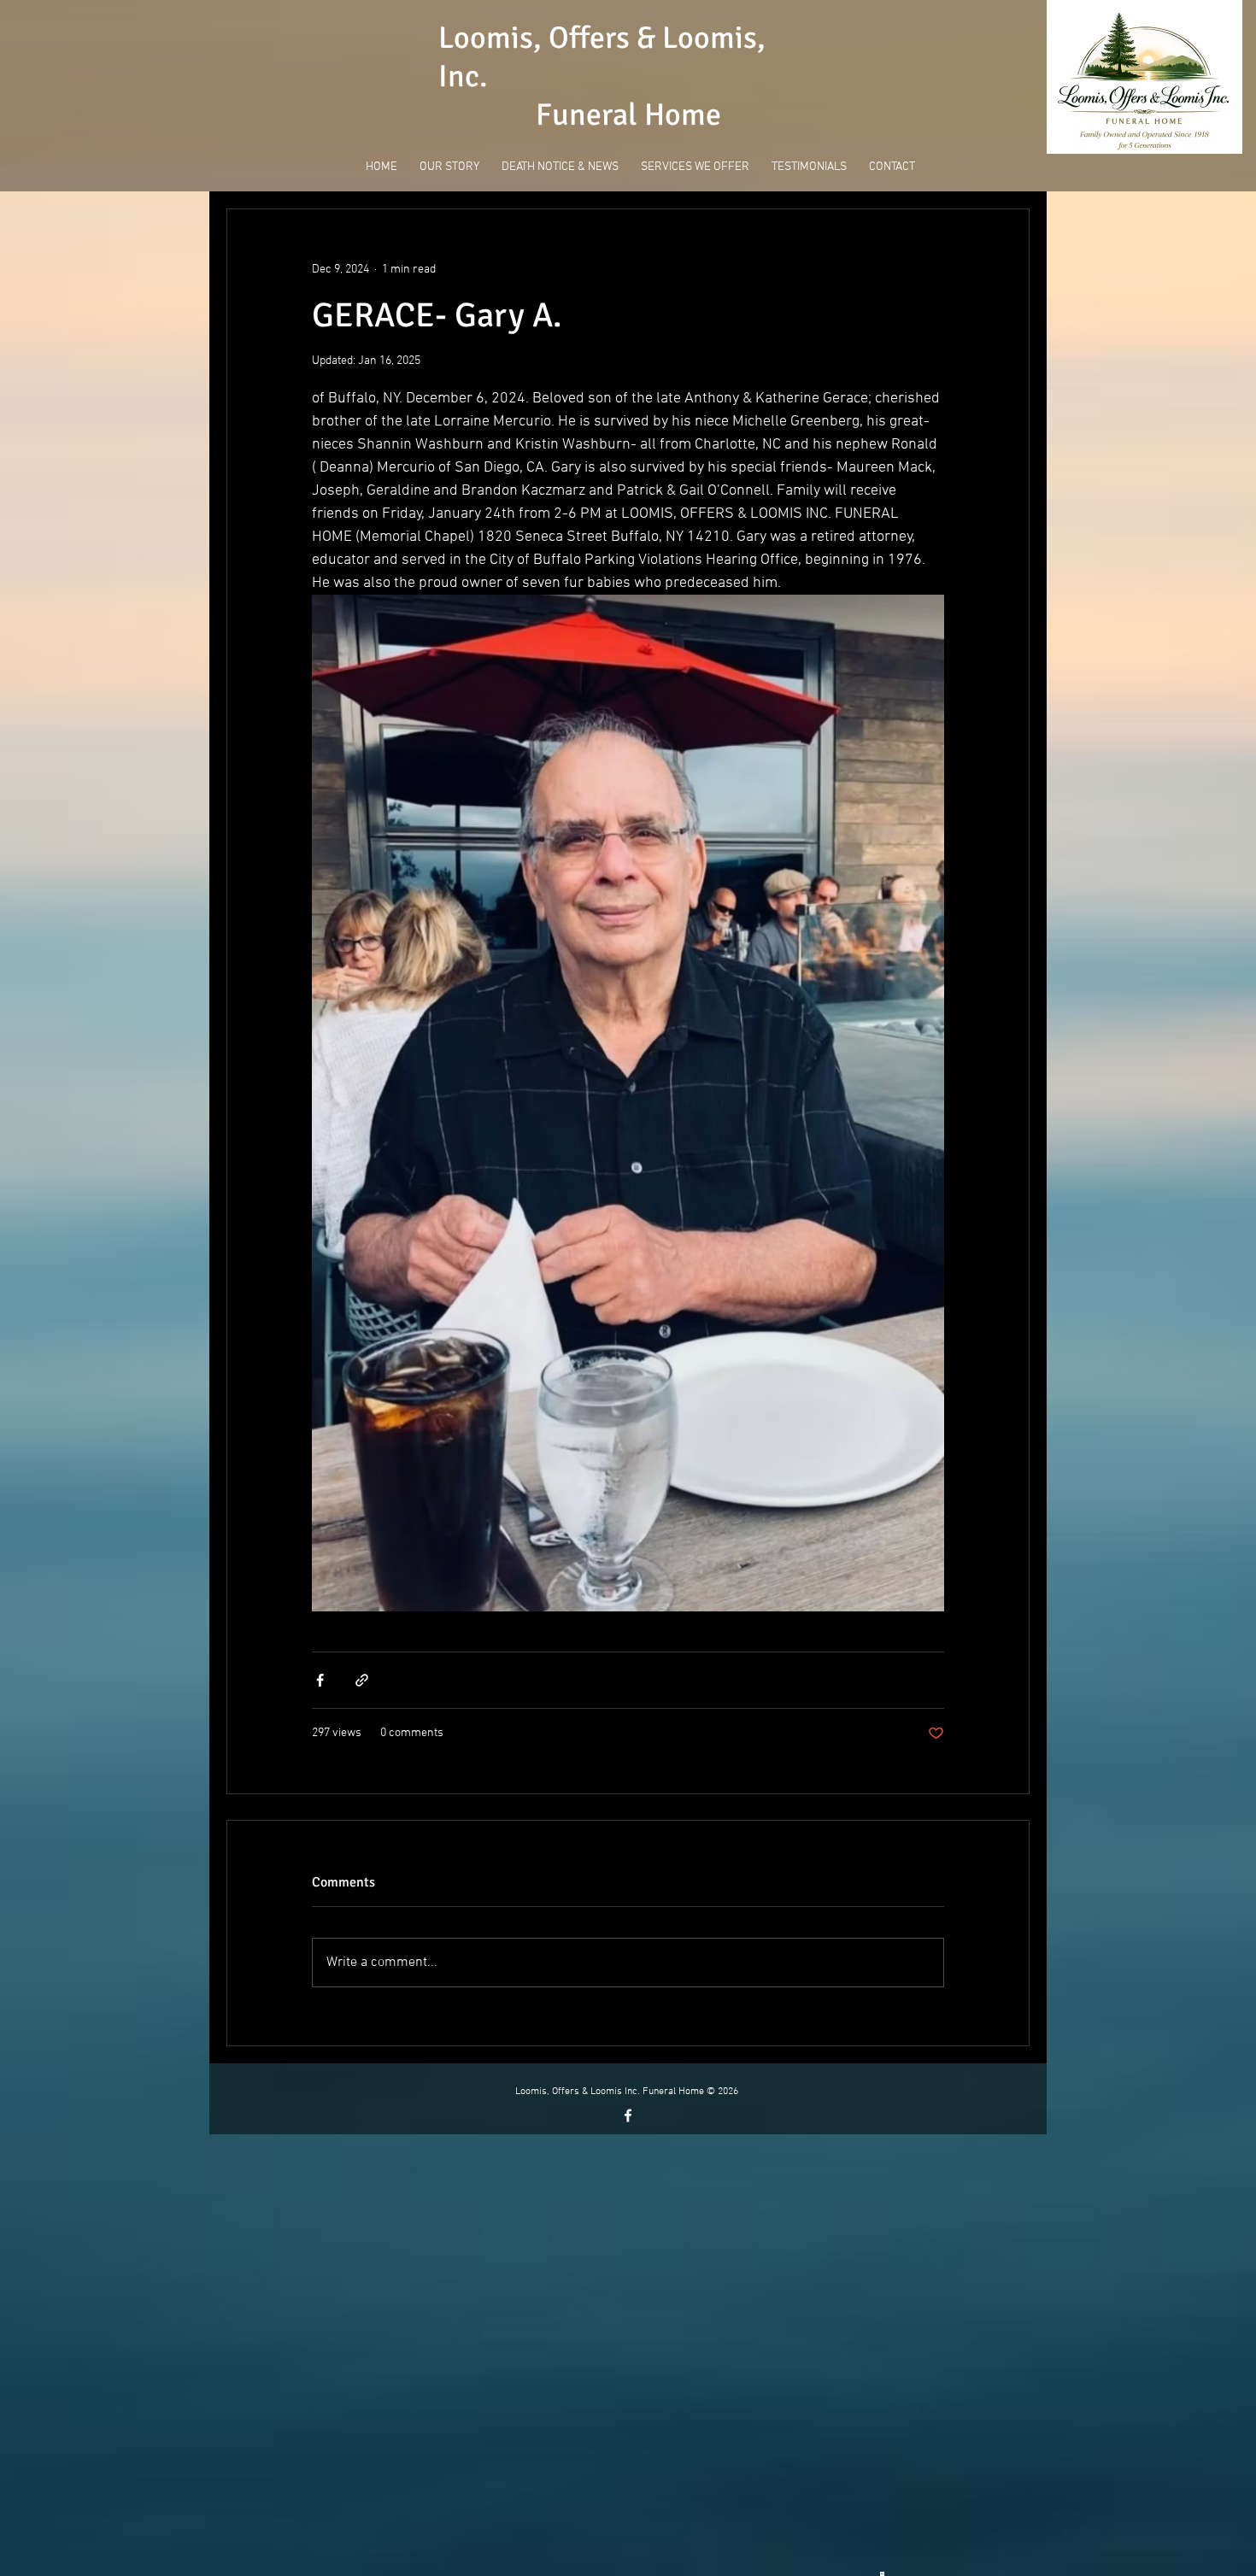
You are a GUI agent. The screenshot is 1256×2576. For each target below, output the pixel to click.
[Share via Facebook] (320, 1680)
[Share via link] (362, 1680)
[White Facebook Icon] (628, 2115)
